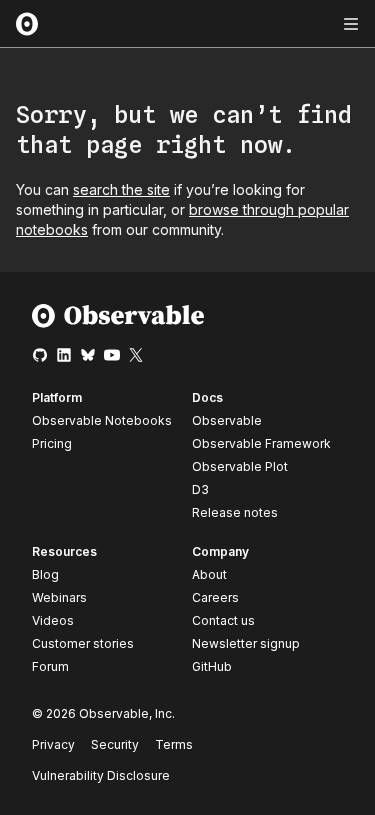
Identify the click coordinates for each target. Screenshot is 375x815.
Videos (53, 620)
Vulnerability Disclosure (101, 775)
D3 (200, 489)
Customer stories (83, 643)
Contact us (223, 621)
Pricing (52, 443)
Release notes (235, 512)
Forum (50, 666)
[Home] (118, 323)
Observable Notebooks (102, 420)
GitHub (212, 666)
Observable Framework (261, 443)
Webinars (59, 597)
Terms (174, 744)
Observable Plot (240, 466)
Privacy (53, 744)
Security (115, 744)
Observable (227, 420)
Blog (45, 574)
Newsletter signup (246, 644)
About (209, 574)
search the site (121, 189)
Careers (215, 597)
